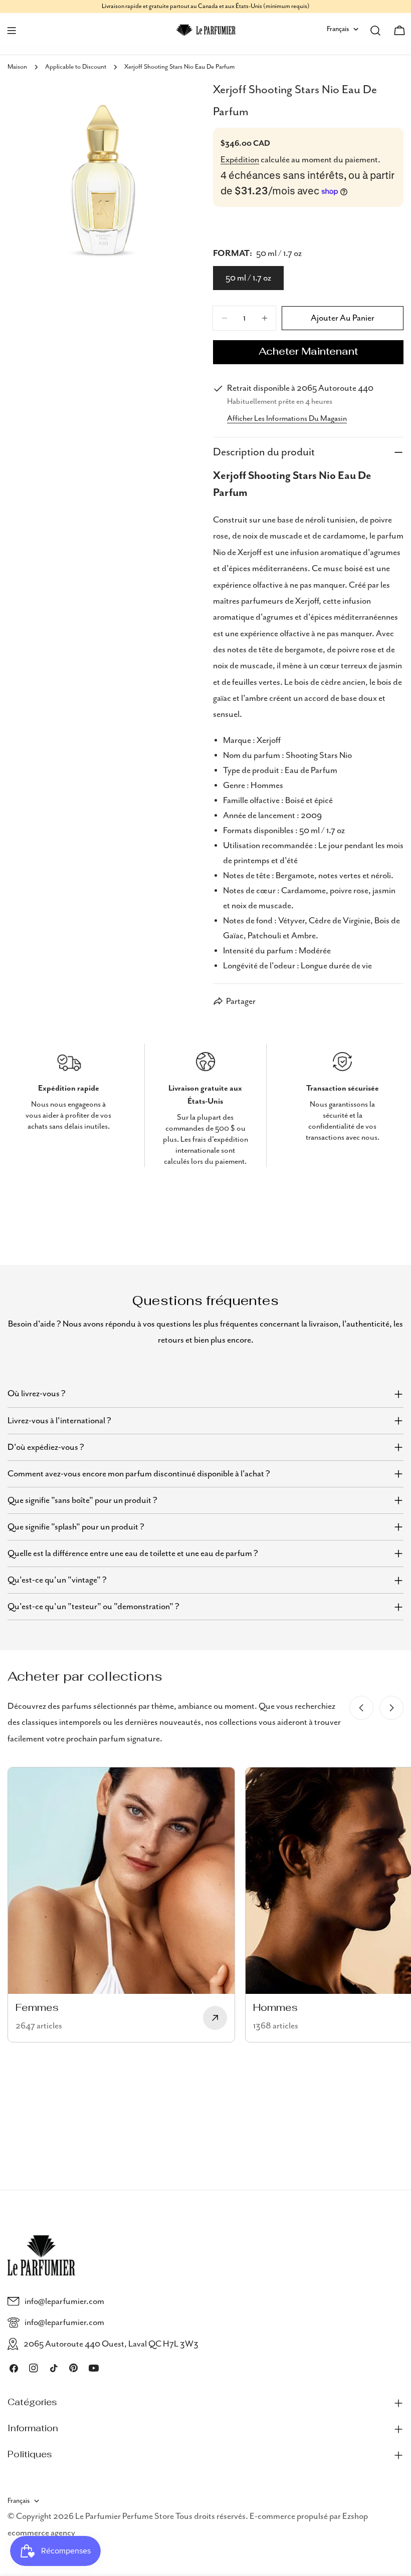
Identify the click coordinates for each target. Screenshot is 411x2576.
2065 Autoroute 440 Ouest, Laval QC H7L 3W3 (111, 2344)
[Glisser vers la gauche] (361, 1708)
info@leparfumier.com (64, 2301)
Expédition (240, 160)
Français (338, 29)
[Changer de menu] (12, 31)
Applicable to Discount (76, 67)
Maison (17, 67)
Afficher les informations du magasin (287, 419)
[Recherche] (375, 31)
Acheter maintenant (308, 352)
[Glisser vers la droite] (391, 1708)
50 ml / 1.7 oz (248, 278)
